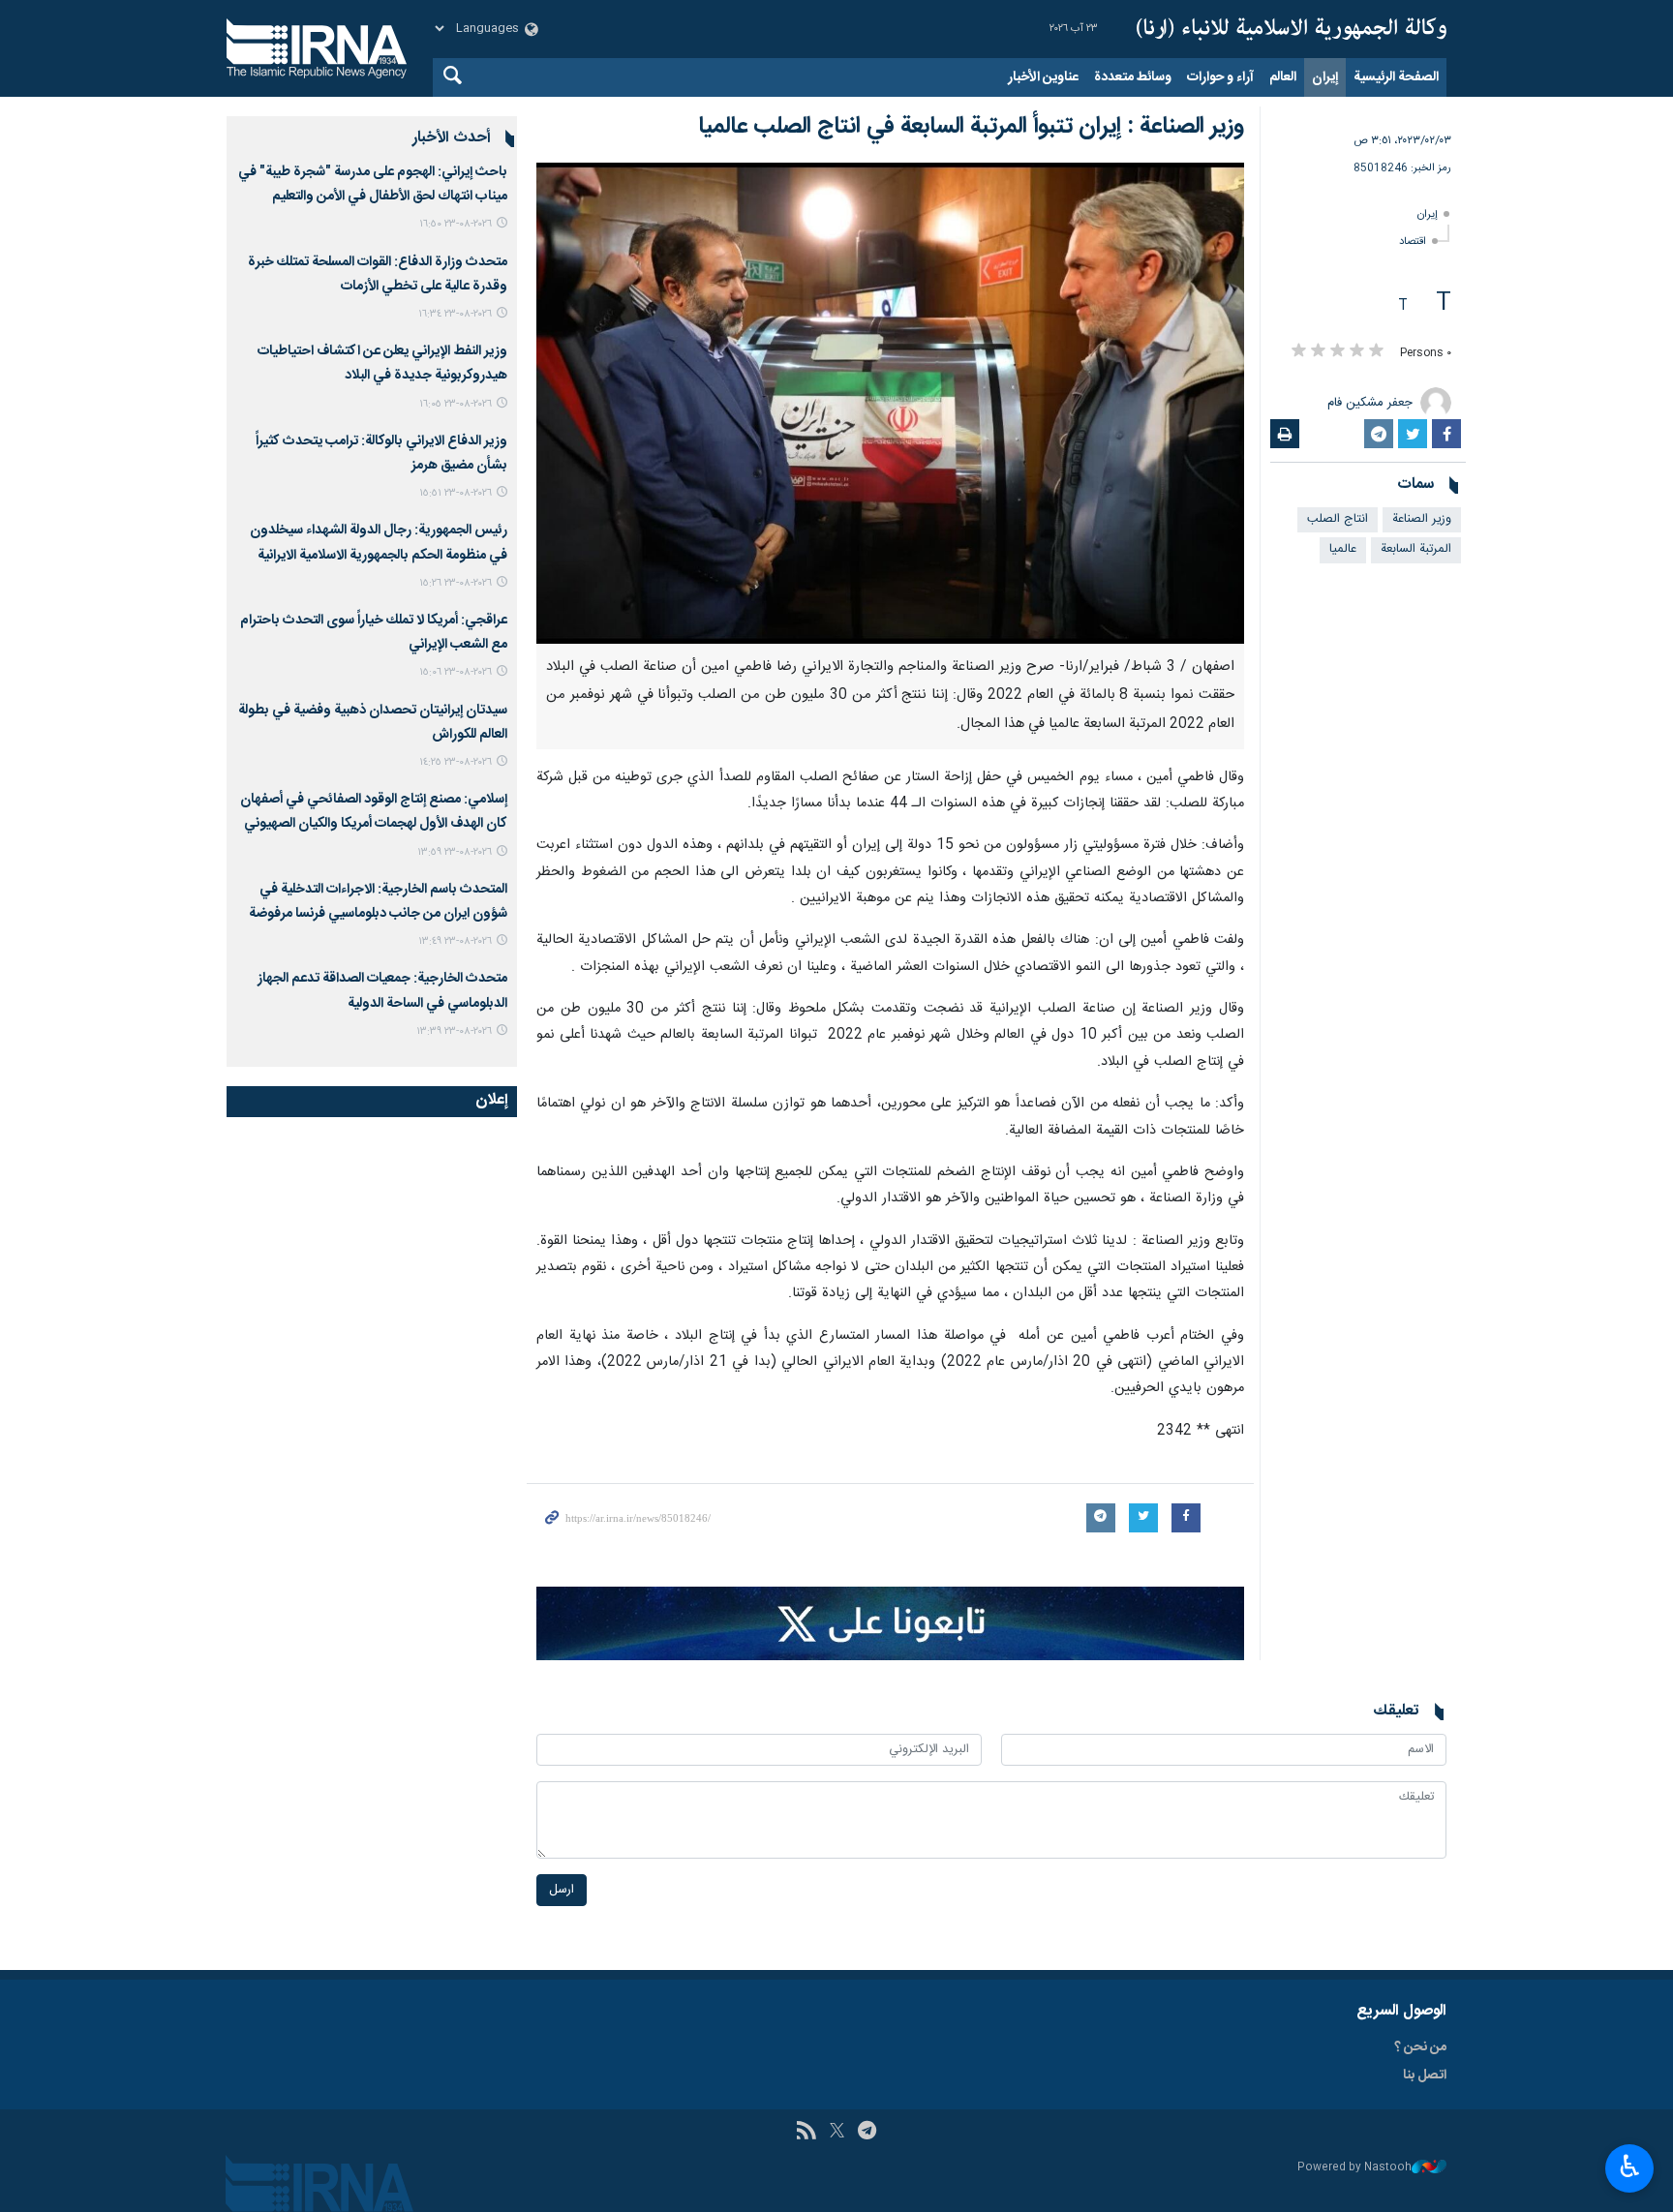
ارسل (562, 1890)
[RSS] (806, 2133)
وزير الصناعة (1422, 519)
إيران (1325, 77)
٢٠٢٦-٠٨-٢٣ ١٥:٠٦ (456, 672)
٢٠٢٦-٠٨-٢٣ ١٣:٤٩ (455, 941)
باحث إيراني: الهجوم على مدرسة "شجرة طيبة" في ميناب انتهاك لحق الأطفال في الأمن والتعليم (373, 184)
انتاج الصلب (1338, 519)
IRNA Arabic (1292, 29)
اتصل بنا (1425, 2076)
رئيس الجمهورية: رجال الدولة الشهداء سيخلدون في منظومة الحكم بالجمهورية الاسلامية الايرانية (379, 543)
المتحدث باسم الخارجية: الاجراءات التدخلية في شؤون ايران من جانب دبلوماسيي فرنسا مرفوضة (378, 902)
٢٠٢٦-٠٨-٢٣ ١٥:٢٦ (456, 583)
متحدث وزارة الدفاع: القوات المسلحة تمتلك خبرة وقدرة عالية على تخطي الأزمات (378, 274)
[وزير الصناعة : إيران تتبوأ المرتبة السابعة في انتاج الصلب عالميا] (890, 403)
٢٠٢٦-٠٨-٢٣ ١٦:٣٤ (455, 314)
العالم (1283, 77)
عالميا (1343, 549)
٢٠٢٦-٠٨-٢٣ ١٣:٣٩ (454, 1031)
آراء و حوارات (1220, 77)
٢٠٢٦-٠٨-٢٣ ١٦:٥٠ (456, 224)
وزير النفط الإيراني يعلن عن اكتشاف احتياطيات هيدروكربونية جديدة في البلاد (382, 364)
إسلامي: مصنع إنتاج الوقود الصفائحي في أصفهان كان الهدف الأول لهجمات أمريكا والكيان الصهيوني (374, 812)
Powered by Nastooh (1354, 2168)
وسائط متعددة (1133, 77)
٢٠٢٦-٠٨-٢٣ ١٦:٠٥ (456, 404)
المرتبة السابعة (1416, 549)
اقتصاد (1413, 242)
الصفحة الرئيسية (1396, 77)
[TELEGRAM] (867, 2133)
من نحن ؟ (1420, 2047)
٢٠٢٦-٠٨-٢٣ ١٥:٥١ (456, 493)
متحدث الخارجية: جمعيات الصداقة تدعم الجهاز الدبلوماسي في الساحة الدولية (382, 991)
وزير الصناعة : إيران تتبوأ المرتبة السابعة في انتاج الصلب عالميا (971, 127)
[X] (837, 2133)
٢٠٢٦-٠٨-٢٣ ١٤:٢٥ (456, 762)
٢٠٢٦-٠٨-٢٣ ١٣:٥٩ (455, 852)
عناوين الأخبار (1043, 77)
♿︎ (1630, 2167)
